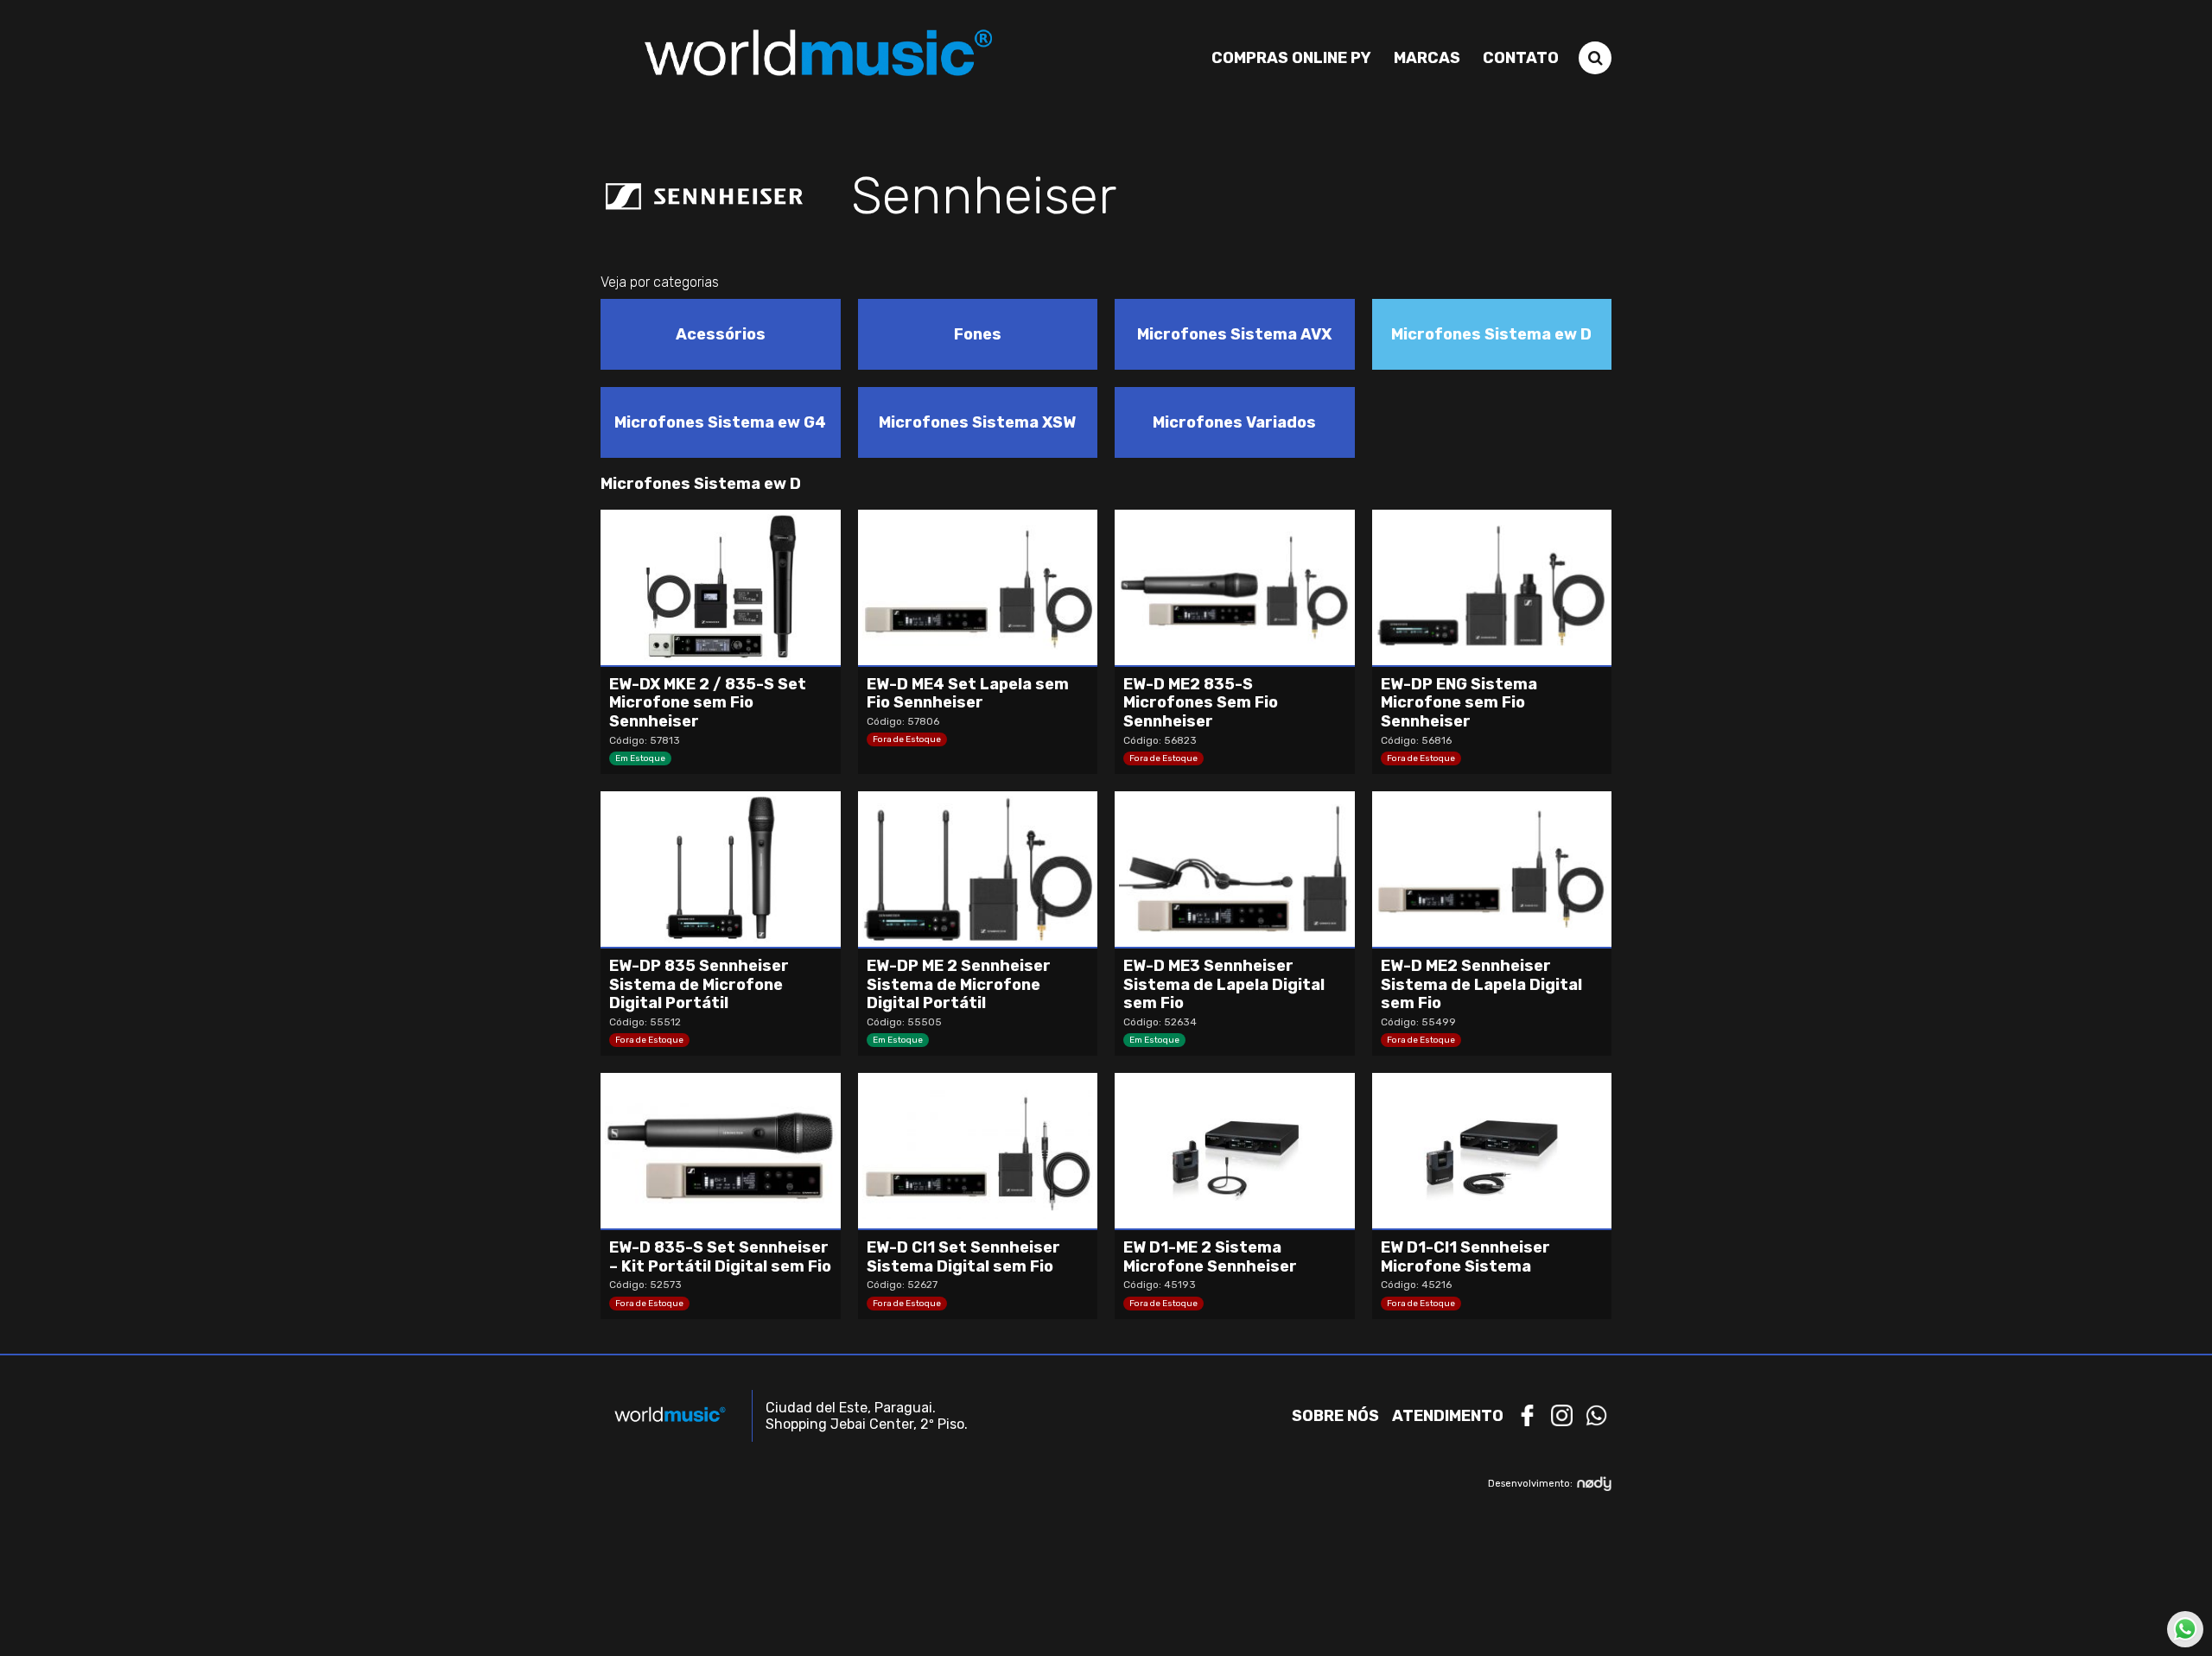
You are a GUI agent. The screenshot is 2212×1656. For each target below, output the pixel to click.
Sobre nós (1335, 1416)
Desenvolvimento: (1530, 1484)
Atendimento (1448, 1416)
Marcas (1427, 58)
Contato (1521, 58)
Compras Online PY (1291, 58)
